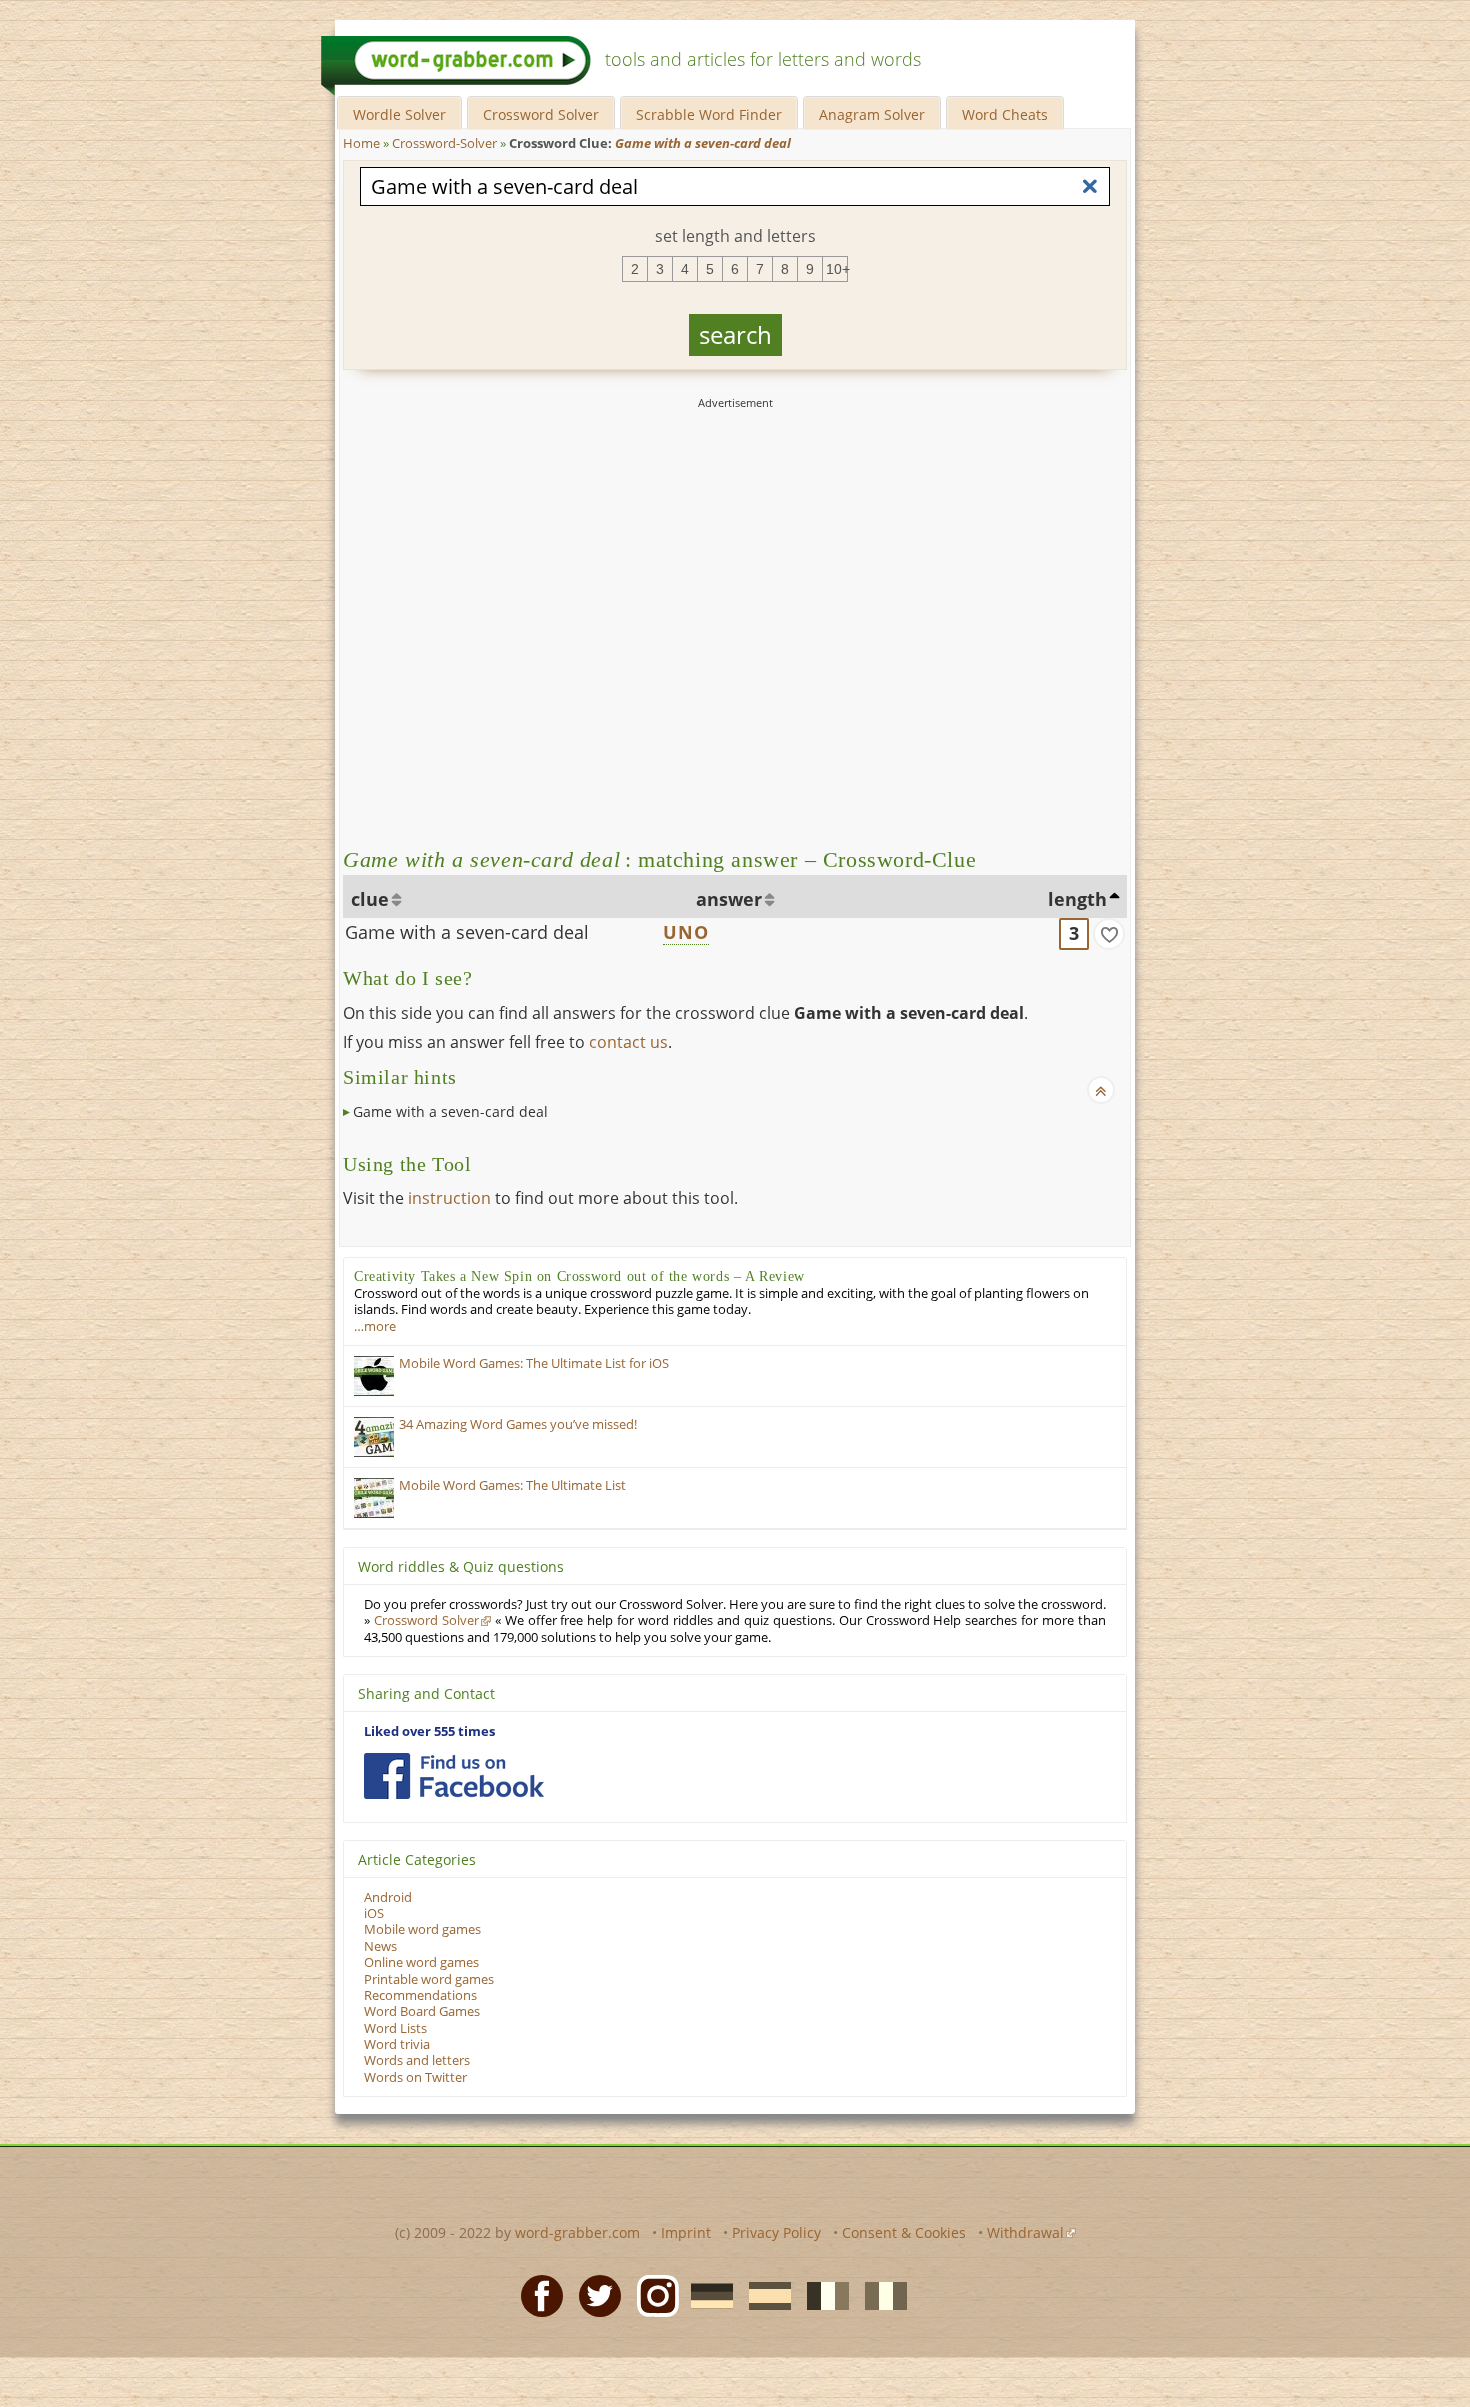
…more (375, 1326)
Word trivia (397, 2044)
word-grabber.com (577, 2232)
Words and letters (417, 2060)
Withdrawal (1025, 2232)
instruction (449, 1198)
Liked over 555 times (429, 1731)
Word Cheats (1005, 114)
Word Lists (395, 2028)
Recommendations (420, 1995)
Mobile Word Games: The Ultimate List (512, 1485)
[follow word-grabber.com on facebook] (454, 1776)
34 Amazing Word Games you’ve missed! (518, 1424)
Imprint (686, 2232)
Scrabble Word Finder (709, 114)
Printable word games (429, 1979)
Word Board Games (422, 2011)
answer (729, 899)
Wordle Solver (399, 114)
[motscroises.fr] (822, 2295)
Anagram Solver (872, 114)
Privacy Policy (776, 2232)
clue (370, 899)
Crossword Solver (541, 114)
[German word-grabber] (706, 2295)
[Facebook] (536, 2295)
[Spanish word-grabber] (764, 2295)
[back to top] (1101, 1090)
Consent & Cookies (904, 2232)
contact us (628, 1042)
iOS (374, 1913)
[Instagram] (652, 2295)
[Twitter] (594, 2295)
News (380, 1946)
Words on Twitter (415, 2077)
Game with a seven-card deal (467, 932)
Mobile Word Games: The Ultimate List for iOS (534, 1363)
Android (388, 1897)
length (1077, 899)
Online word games (421, 1962)
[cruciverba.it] (880, 2295)
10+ (837, 269)
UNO (686, 932)
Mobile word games (422, 1929)
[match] (1109, 934)
